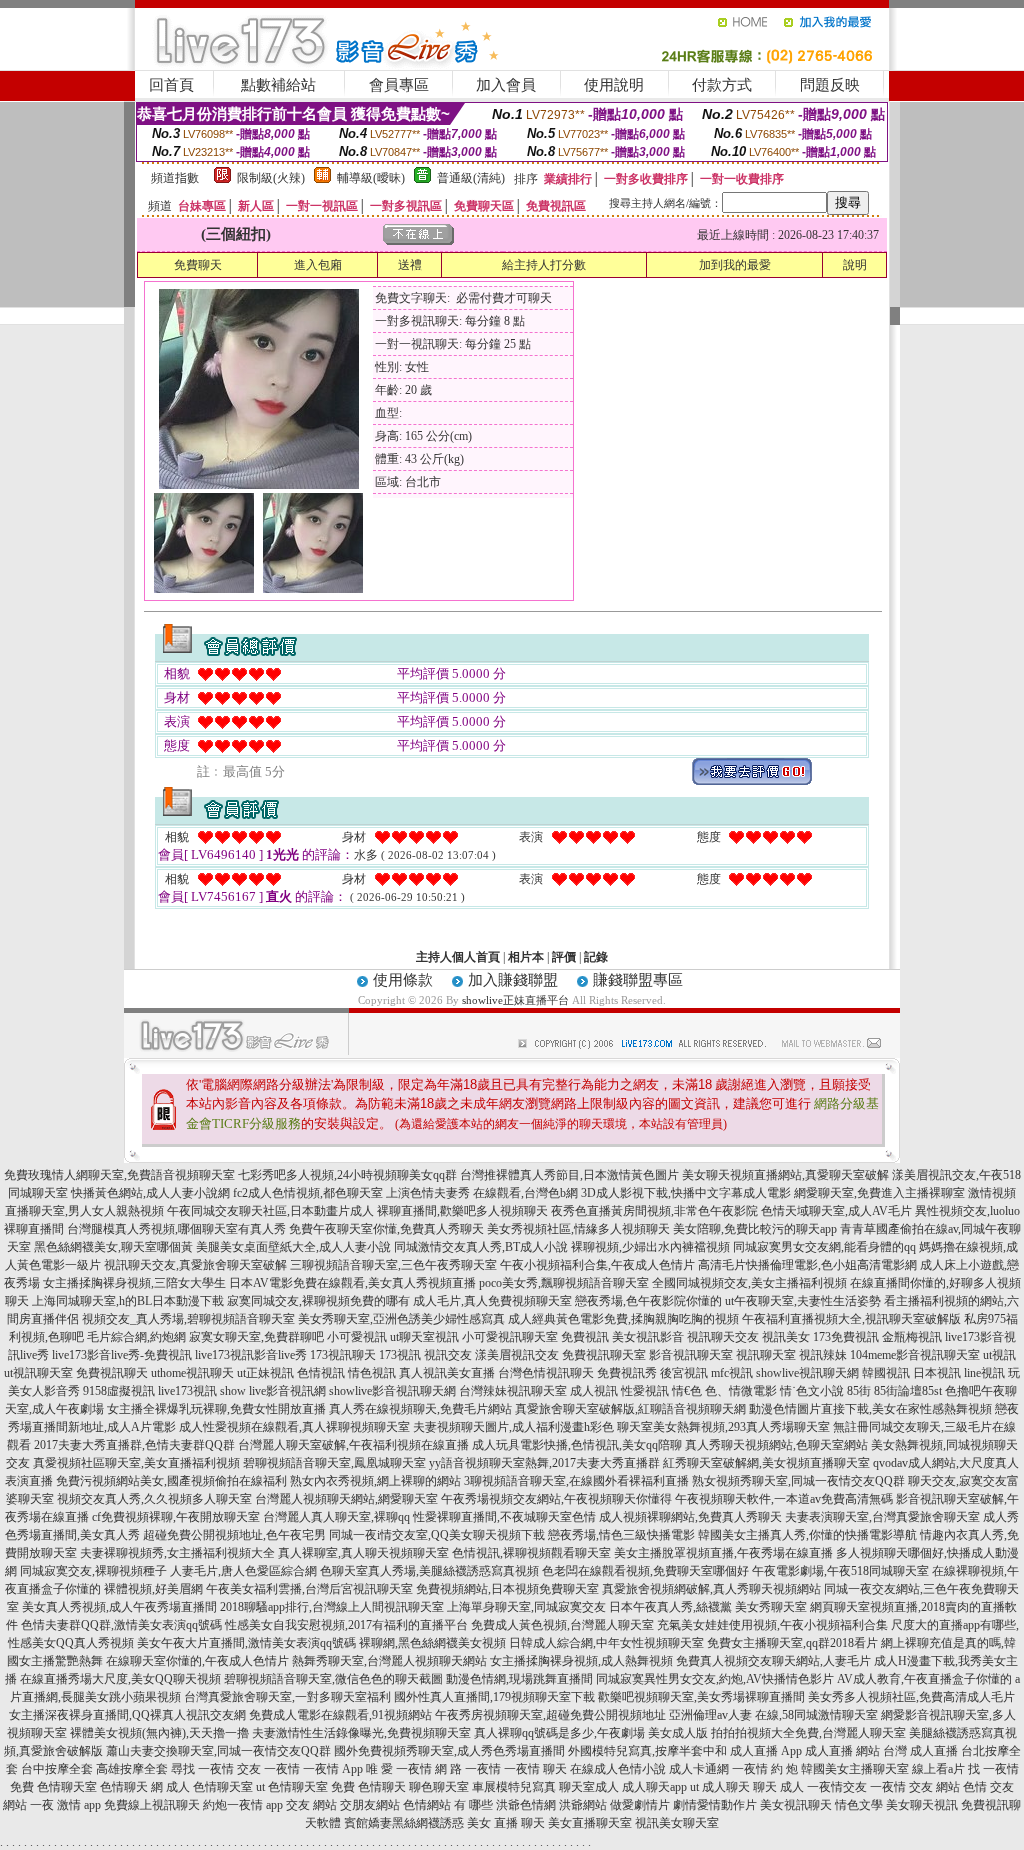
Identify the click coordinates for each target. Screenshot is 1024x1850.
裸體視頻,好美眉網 (153, 1589)
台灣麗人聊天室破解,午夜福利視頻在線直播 (353, 1445)
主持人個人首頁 (458, 957)
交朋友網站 (370, 1805)
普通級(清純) (471, 178)
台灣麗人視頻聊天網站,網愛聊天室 (346, 1499)
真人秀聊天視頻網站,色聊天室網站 (776, 1445)
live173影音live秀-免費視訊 (122, 1355)
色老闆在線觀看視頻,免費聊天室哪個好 (645, 1571)
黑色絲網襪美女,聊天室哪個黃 (113, 1247)
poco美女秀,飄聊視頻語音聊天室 (564, 1283)
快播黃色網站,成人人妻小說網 (150, 1193)
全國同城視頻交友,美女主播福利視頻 (749, 1283)
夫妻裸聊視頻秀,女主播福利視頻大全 (177, 1553)
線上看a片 (938, 1769)
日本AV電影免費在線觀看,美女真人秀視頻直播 (352, 1283)
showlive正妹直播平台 (515, 1000)
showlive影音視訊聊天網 (392, 1391)
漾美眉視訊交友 (517, 1355)
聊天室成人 (589, 1787)
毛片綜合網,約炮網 (136, 1337)
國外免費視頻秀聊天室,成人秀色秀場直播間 (449, 1751)
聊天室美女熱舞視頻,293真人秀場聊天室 (723, 1427)
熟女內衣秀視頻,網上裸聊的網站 (375, 1481)
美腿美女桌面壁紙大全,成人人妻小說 (293, 1247)
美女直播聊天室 (590, 1823)
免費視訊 (585, 1337)
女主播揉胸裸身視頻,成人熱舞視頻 (581, 1661)
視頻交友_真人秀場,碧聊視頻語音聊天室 (188, 1319)
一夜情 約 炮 (765, 1769)
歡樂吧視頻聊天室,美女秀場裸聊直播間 (701, 1697)
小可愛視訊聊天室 (510, 1337)
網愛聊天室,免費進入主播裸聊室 (879, 1193)
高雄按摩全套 (132, 1769)
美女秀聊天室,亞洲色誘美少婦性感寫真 (401, 1319)
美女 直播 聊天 (506, 1823)
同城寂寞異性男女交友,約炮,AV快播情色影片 (715, 1679)
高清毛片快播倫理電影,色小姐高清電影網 (807, 1265)
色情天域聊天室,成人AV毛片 (836, 1211)
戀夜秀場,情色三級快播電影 (621, 1535)
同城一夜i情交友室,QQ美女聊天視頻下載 (437, 1535)
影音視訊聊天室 (691, 1355)
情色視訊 (372, 1373)
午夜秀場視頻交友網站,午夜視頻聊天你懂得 (556, 1499)
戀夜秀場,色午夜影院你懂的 (648, 1301)
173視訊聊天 (343, 1355)
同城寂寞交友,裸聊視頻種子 (93, 1571)
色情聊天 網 (131, 1787)
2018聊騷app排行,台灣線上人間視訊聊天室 (332, 1607)
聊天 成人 (778, 1787)
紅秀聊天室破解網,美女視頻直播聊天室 (766, 1463)
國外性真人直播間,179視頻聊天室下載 (494, 1697)
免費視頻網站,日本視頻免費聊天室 (507, 1589)
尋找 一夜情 (202, 1769)
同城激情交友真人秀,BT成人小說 (481, 1247)
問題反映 (830, 85)
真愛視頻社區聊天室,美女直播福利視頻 (136, 1463)
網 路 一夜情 (468, 1769)
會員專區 (399, 85)
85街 (859, 1391)
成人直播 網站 (842, 1751)
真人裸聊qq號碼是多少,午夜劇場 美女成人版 (591, 1733)
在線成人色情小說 (618, 1769)
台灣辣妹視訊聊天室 (513, 1391)
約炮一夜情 (233, 1805)
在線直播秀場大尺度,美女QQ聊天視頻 (120, 1679)
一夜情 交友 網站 (915, 1787)
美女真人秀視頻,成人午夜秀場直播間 (119, 1607)
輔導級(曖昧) (371, 178)
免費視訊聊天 (112, 1373)
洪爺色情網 (526, 1805)
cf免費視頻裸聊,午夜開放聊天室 (176, 1517)
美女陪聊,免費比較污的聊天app (755, 1229)
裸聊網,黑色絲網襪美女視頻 (432, 1643)
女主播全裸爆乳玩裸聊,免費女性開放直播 (216, 1409)
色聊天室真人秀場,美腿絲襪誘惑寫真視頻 (429, 1571)
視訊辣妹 (823, 1355)
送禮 (410, 265)
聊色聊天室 (439, 1787)
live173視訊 (187, 1391)
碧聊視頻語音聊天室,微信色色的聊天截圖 (333, 1679)
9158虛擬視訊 (119, 1391)
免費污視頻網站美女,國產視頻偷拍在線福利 (171, 1481)
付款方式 (722, 85)
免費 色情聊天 (368, 1787)
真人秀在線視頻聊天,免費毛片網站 (420, 1409)
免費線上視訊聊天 (152, 1805)
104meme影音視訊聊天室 (915, 1355)
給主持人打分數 (544, 265)
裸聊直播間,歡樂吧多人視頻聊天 (462, 1211)
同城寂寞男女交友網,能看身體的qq (824, 1247)
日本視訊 (937, 1373)
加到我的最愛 (735, 265)
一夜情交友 (837, 1787)
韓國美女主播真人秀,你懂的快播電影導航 (807, 1535)
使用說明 (614, 85)
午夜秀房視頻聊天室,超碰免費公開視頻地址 (550, 1715)
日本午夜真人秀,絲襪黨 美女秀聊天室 (708, 1607)
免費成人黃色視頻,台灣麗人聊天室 (562, 1625)
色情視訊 (321, 1373)
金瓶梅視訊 (912, 1337)
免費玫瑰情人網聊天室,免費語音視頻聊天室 (119, 1175)
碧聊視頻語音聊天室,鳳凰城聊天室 (334, 1463)
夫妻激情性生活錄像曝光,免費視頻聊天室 (361, 1733)
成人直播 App (766, 1751)
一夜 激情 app (65, 1805)
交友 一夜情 (268, 1769)
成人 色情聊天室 (209, 1787)
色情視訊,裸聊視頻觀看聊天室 (531, 1553)
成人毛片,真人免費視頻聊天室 (492, 1301)
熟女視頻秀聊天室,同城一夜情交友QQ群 (798, 1481)
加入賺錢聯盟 (513, 980)
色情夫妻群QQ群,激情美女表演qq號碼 (121, 1625)
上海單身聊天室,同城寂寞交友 (526, 1607)
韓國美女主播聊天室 (855, 1769)
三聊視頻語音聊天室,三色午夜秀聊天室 (393, 1265)
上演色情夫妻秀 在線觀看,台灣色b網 (482, 1193)
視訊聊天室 (766, 1355)
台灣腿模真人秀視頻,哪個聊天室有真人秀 (176, 1229)
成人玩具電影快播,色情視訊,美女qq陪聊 (577, 1445)
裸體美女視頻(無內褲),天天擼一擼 (159, 1733)
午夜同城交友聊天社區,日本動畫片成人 (270, 1211)
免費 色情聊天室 (53, 1787)
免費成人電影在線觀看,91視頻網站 (340, 1715)
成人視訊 (594, 1391)
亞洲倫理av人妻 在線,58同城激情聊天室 (773, 1715)
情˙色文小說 (812, 1391)
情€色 (687, 1391)
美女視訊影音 (648, 1337)
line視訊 (984, 1373)
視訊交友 (448, 1355)
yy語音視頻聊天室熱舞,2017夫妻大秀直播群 (544, 1463)
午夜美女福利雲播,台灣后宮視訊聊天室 (309, 1589)
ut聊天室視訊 (424, 1337)
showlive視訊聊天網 (807, 1373)
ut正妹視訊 (265, 1373)
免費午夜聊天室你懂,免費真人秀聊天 (386, 1229)
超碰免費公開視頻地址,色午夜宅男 (234, 1535)
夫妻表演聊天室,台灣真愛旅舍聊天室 (882, 1517)
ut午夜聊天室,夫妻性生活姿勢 (803, 1301)
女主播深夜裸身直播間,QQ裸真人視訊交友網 (127, 1715)
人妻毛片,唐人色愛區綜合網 (243, 1571)
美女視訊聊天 (796, 1805)
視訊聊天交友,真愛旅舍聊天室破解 (195, 1265)
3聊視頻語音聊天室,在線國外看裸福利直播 (576, 1481)
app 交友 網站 (301, 1805)
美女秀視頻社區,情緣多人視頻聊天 (578, 1229)
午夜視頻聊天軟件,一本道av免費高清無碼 (784, 1499)
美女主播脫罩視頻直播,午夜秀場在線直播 (723, 1553)
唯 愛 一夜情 (399, 1769)
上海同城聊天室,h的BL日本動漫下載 (128, 1301)
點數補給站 (278, 85)
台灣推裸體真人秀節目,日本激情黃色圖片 (569, 1175)
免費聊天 (198, 265)
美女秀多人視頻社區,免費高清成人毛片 (911, 1697)
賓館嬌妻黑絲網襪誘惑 (404, 1823)
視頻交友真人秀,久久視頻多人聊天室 (154, 1499)
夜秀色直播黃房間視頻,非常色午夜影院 (654, 1211)
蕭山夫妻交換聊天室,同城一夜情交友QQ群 (218, 1751)
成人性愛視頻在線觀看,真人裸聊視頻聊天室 (294, 1427)
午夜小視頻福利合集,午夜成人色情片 (597, 1265)
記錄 (596, 957)
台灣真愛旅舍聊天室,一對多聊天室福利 (287, 1697)
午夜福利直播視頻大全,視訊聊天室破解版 (851, 1319)
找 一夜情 (993, 1769)
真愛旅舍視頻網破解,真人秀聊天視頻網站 (711, 1589)
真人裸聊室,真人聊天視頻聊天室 (363, 1553)
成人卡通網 (699, 1769)
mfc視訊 (732, 1373)
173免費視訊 (846, 1337)
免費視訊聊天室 (604, 1355)
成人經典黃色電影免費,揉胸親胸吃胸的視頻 (623, 1319)
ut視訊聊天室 (38, 1373)
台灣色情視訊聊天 (546, 1373)
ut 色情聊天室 (292, 1787)
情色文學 (859, 1805)
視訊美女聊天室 (677, 1823)
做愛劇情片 (640, 1805)
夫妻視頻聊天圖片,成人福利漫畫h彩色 (513, 1427)
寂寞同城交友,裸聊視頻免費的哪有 (318, 1301)
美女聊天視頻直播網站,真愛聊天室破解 (785, 1175)
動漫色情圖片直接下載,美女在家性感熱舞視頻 (870, 1409)
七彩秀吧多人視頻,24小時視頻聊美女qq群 (347, 1175)
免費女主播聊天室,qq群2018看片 (792, 1643)
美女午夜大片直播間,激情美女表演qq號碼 (246, 1643)
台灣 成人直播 (920, 1751)
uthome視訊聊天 (192, 1373)
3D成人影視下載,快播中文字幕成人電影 (686, 1193)
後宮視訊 (684, 1373)
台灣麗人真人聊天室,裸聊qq (336, 1517)
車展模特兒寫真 (514, 1787)
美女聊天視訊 (922, 1805)
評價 (564, 957)
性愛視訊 (645, 1391)
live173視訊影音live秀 (251, 1355)
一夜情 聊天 (535, 1769)
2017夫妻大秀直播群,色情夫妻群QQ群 (134, 1445)
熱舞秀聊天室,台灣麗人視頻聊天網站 (389, 1661)
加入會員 (506, 85)
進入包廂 (318, 265)
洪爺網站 (583, 1805)
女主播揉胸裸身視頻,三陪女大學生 (134, 1283)
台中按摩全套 (57, 1769)
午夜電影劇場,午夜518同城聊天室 (840, 1571)
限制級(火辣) (271, 178)
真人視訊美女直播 (447, 1373)
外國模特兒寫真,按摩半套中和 (647, 1751)
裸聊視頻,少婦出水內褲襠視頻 (650, 1247)
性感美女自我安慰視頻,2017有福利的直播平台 (346, 1625)
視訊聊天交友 (723, 1337)
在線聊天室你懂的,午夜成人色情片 (197, 1661)
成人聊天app (654, 1787)
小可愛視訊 (357, 1337)
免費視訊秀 (627, 1373)
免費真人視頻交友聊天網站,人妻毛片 (773, 1661)
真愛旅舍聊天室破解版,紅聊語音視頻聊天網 (630, 1409)
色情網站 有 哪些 (448, 1805)
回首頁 (171, 85)
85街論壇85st (908, 1391)
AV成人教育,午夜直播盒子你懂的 (924, 1679)
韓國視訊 (886, 1373)
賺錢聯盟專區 (638, 980)
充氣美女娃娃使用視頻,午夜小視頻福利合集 (772, 1625)
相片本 (526, 957)
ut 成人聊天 (720, 1787)
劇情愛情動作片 (715, 1805)
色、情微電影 (741, 1391)
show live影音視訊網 (273, 1391)
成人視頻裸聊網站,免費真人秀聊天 (690, 1517)
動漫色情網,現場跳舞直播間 (519, 1679)
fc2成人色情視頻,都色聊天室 (308, 1193)
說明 (855, 265)
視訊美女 (786, 1337)
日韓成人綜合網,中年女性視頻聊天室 (606, 1643)
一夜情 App (333, 1769)
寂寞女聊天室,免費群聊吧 (256, 1337)
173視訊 (400, 1355)
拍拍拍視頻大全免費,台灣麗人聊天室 (808, 1733)
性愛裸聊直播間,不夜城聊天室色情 (504, 1517)
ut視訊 (999, 1355)
